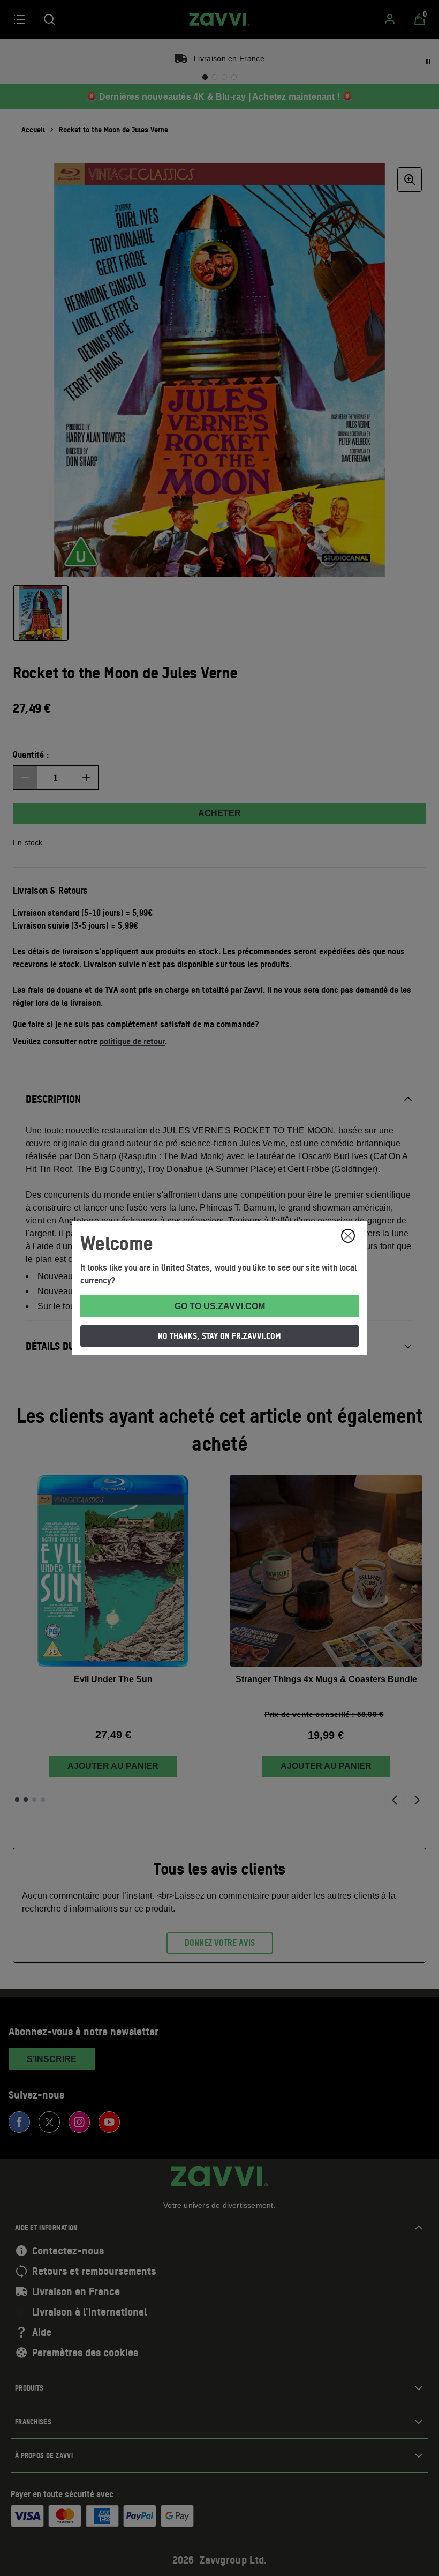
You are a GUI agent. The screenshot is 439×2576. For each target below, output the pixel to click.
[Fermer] (348, 1236)
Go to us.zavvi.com (220, 1306)
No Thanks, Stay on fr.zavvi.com (219, 1336)
